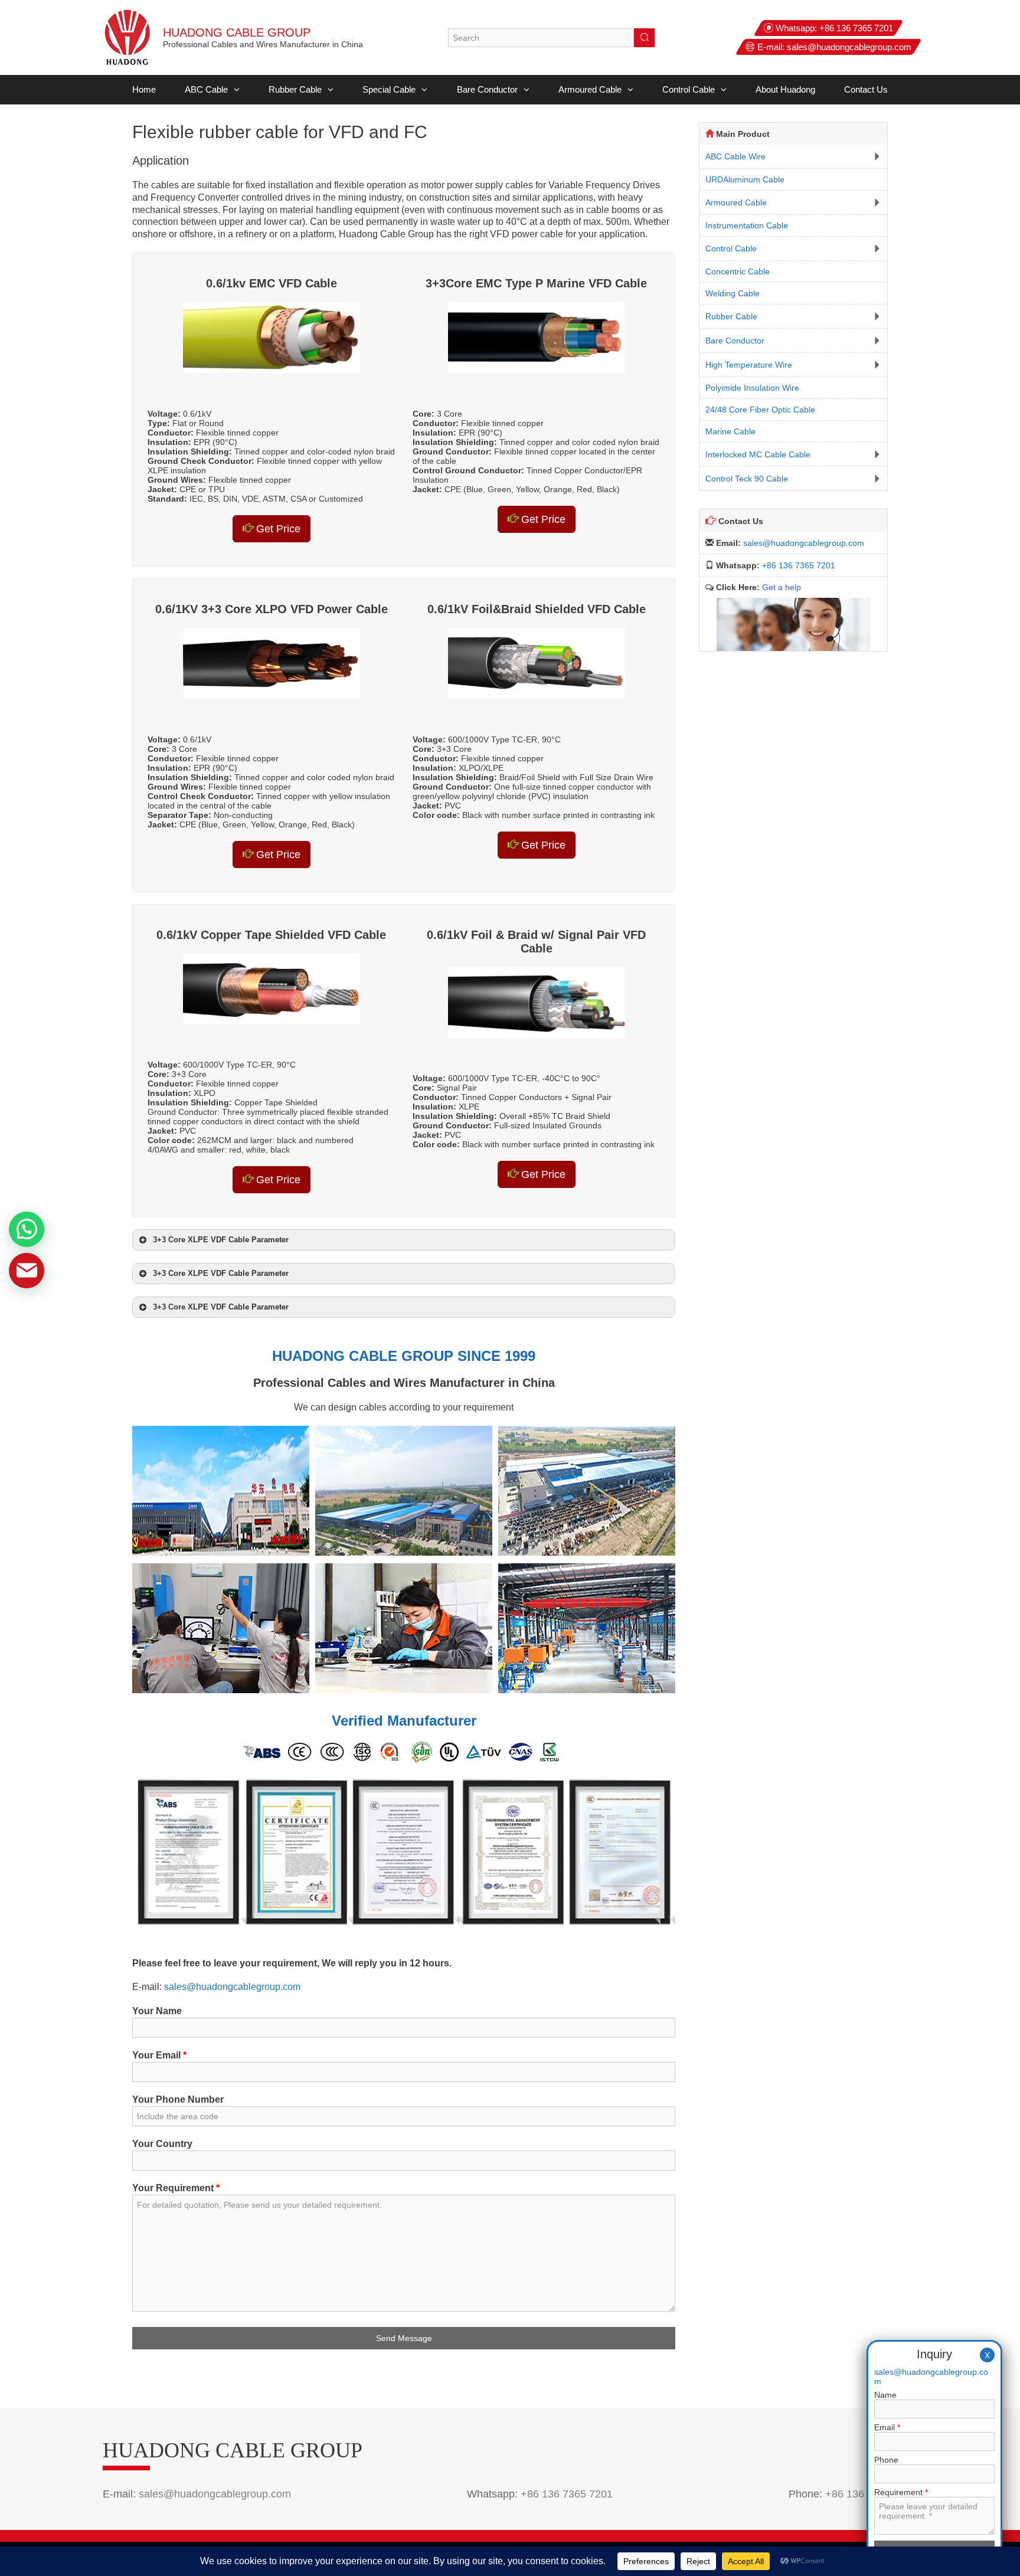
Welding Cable (733, 293)
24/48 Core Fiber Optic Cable (760, 410)
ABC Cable (206, 89)
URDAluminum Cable (745, 179)
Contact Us (866, 89)
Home (144, 89)
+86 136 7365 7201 (856, 28)
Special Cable (389, 89)
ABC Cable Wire (735, 156)
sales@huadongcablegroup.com (849, 47)
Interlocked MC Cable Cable (758, 454)
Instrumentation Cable (747, 225)
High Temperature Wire (749, 365)
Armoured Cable (590, 89)
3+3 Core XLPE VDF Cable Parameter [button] (221, 1240)
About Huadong (785, 89)
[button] (234, 90)
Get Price (277, 529)
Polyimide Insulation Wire (752, 388)
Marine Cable (730, 431)
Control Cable (689, 89)
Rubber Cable (295, 89)
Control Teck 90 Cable (747, 479)
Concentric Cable (738, 271)
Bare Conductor (487, 89)
